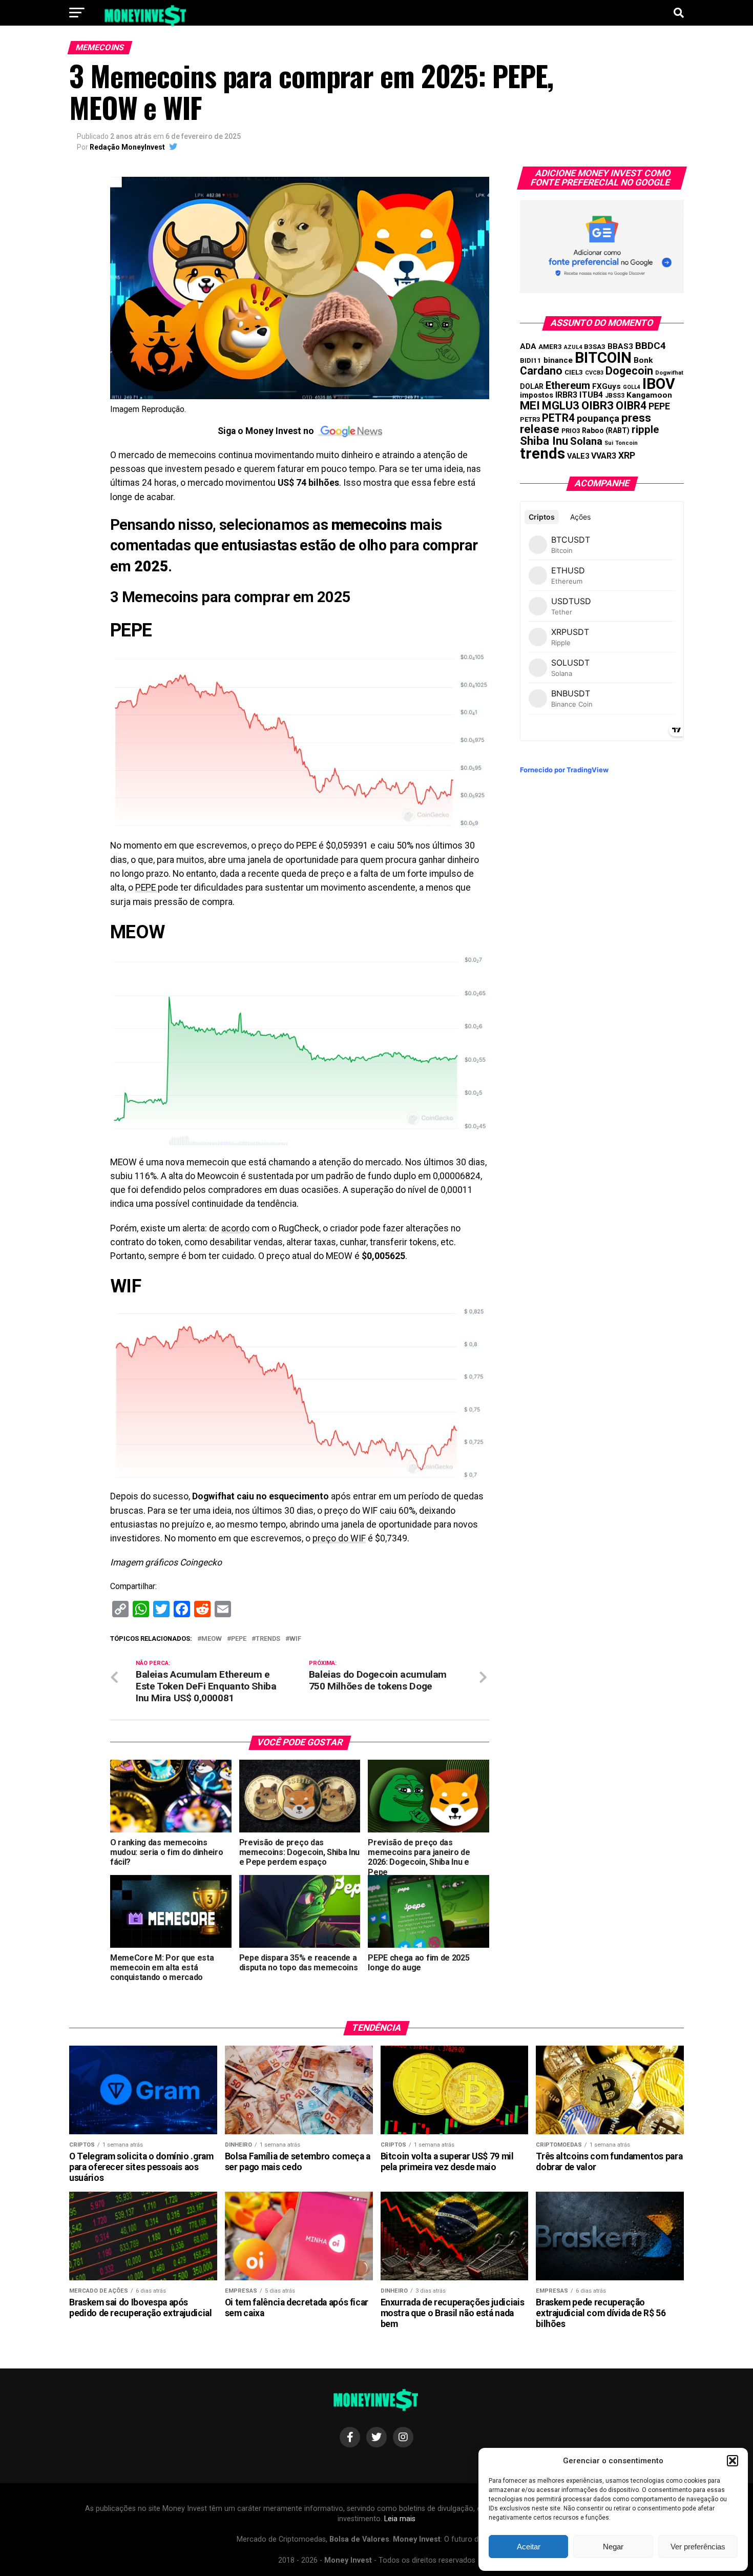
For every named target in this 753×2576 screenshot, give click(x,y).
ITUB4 (591, 395)
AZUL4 (573, 347)
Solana (586, 441)
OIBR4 (631, 406)
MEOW (212, 1639)
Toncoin (626, 443)
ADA (528, 346)
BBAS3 (620, 346)
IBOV (659, 384)
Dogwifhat (669, 373)
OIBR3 (598, 405)
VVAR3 (604, 456)
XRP (627, 456)
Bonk (643, 360)
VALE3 (578, 456)
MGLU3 (561, 406)
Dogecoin (629, 371)
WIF (295, 1639)
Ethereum (568, 385)
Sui (609, 443)
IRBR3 (566, 395)
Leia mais (400, 2519)
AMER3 (550, 346)
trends (268, 1639)
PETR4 (558, 418)
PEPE (147, 888)
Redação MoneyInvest (127, 147)
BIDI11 (531, 360)
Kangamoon (649, 395)
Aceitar (529, 2547)
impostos (537, 395)
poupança (598, 418)
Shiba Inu (544, 441)
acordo (235, 1228)
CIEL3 (574, 372)
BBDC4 (651, 346)
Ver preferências (698, 2547)
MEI (530, 406)
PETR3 (530, 419)
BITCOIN (603, 358)
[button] (733, 2461)
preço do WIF (339, 1538)
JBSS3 (615, 396)
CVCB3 (594, 373)
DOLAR (532, 386)
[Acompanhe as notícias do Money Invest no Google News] (350, 431)
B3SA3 (595, 347)
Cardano (541, 371)
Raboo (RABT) (606, 430)
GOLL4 (632, 387)
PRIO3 (571, 431)
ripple (645, 429)
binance (558, 360)
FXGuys (606, 386)
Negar (613, 2547)
